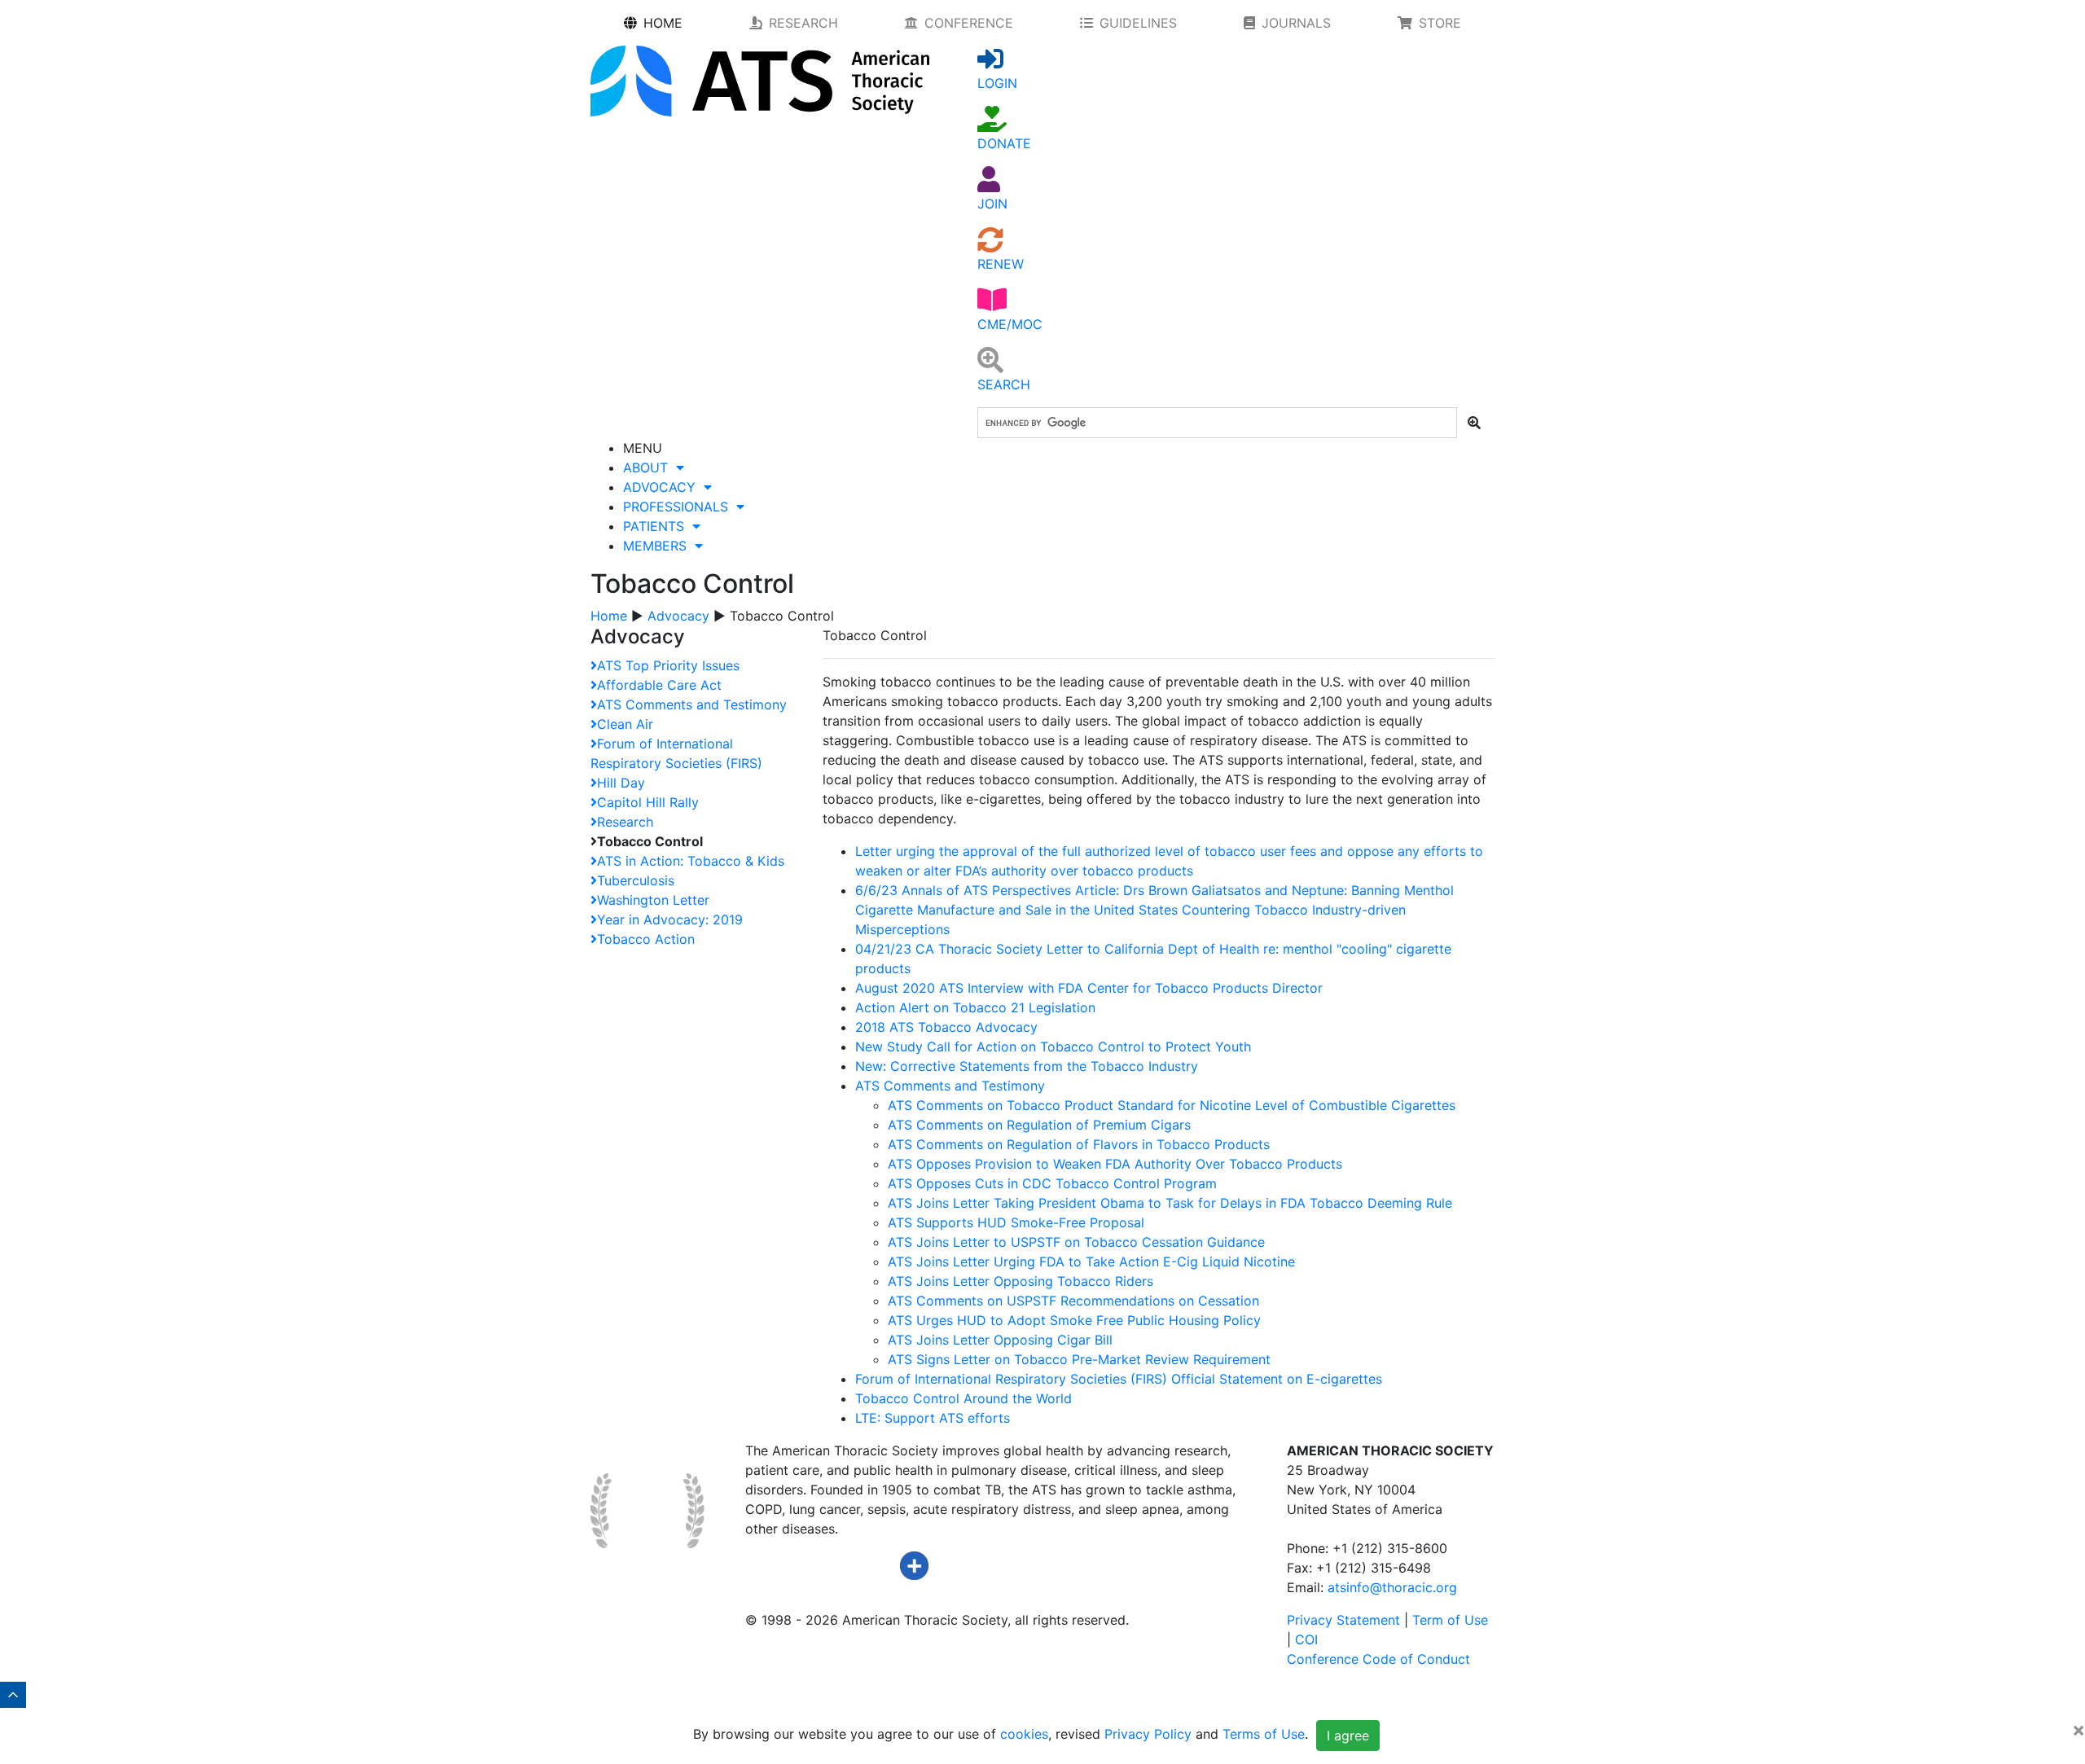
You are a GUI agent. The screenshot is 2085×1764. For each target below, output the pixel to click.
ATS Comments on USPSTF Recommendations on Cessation (1073, 1301)
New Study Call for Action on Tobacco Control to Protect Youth (1053, 1047)
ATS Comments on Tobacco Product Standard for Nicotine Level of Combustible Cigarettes (1172, 1105)
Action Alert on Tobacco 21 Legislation (975, 1007)
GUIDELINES (1138, 23)
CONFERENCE (969, 23)
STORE (1440, 23)
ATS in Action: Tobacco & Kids (691, 861)
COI (1306, 1639)
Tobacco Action (646, 939)
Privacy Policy (1148, 1735)
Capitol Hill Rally (648, 802)
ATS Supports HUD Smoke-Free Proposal (1016, 1222)
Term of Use (1450, 1620)
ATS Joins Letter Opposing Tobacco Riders (1021, 1281)
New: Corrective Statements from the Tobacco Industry (1027, 1066)
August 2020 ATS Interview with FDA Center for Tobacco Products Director (1089, 988)
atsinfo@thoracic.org (1392, 1587)
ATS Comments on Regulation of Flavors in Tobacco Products (1079, 1144)
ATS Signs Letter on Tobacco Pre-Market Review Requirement (1079, 1359)
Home (609, 616)
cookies (1024, 1735)
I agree (1348, 1735)
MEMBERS (659, 546)
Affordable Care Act (659, 685)
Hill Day (621, 783)
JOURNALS (1296, 23)
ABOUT (650, 467)
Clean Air (625, 724)
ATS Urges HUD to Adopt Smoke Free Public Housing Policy (1074, 1320)
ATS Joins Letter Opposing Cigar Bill (1000, 1340)
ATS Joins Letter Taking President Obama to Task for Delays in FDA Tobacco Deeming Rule (1170, 1203)
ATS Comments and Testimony (692, 704)
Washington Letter (653, 900)
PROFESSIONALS (680, 507)
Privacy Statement (1343, 1620)
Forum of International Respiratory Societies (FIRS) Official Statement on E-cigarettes (1119, 1379)
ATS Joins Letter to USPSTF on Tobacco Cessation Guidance (1076, 1242)
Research (625, 822)
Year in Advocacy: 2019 (670, 919)
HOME (663, 23)
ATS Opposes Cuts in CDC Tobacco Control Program (1052, 1183)
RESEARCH (803, 23)
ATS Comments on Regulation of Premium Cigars (1039, 1125)
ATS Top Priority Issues (668, 665)
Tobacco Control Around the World (963, 1398)
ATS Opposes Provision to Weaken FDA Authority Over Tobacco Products (1115, 1164)
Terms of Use (1264, 1735)
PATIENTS (658, 526)
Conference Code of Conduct (1378, 1659)
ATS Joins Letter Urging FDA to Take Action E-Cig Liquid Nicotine (1091, 1262)
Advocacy (678, 616)
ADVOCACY (663, 487)
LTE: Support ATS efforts (933, 1418)
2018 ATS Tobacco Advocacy (946, 1027)
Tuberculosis (636, 880)
